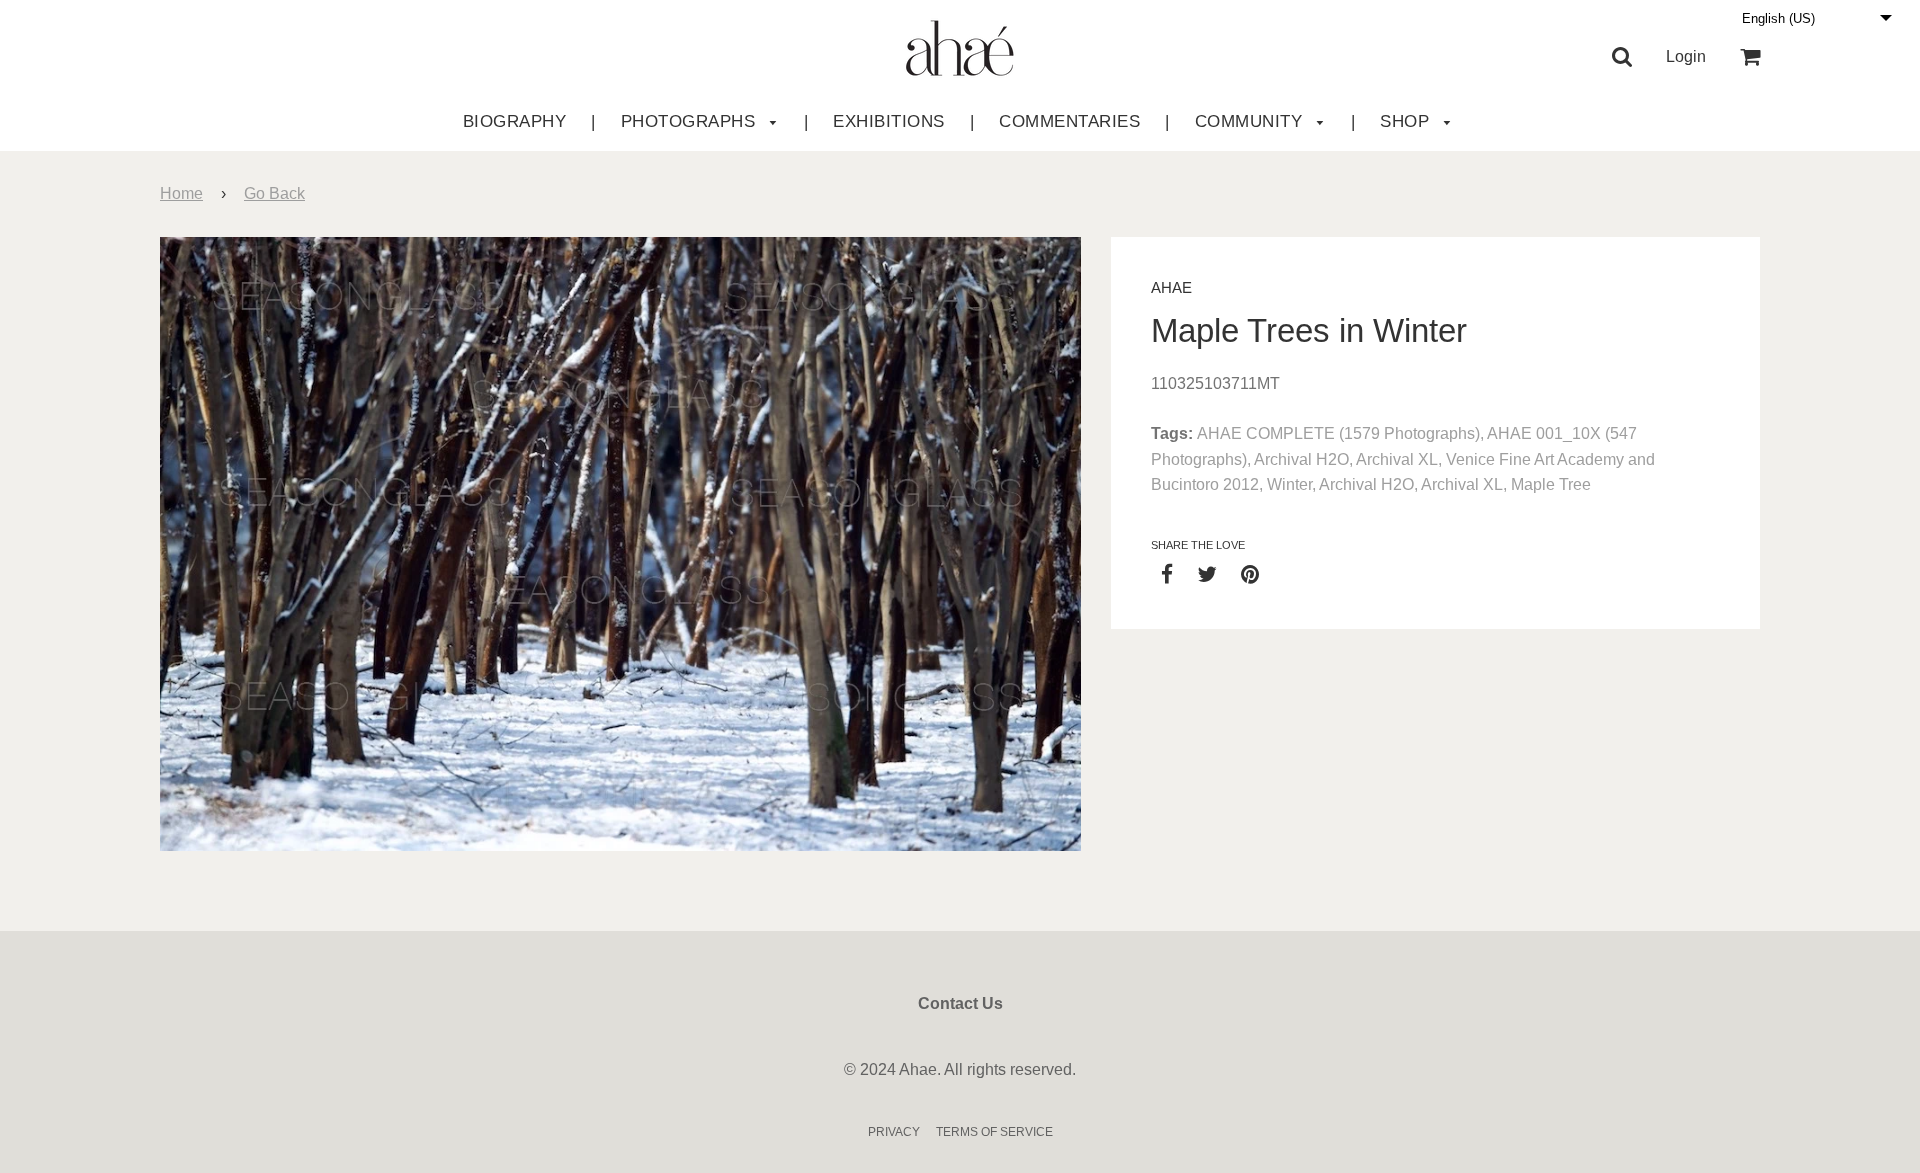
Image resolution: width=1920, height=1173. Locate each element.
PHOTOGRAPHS (691, 121)
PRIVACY (894, 1132)
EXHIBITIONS (889, 121)
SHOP (1407, 121)
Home (181, 193)
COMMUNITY (1251, 121)
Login (1686, 56)
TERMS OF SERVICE (994, 1132)
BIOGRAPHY (515, 121)
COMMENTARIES (1069, 121)
